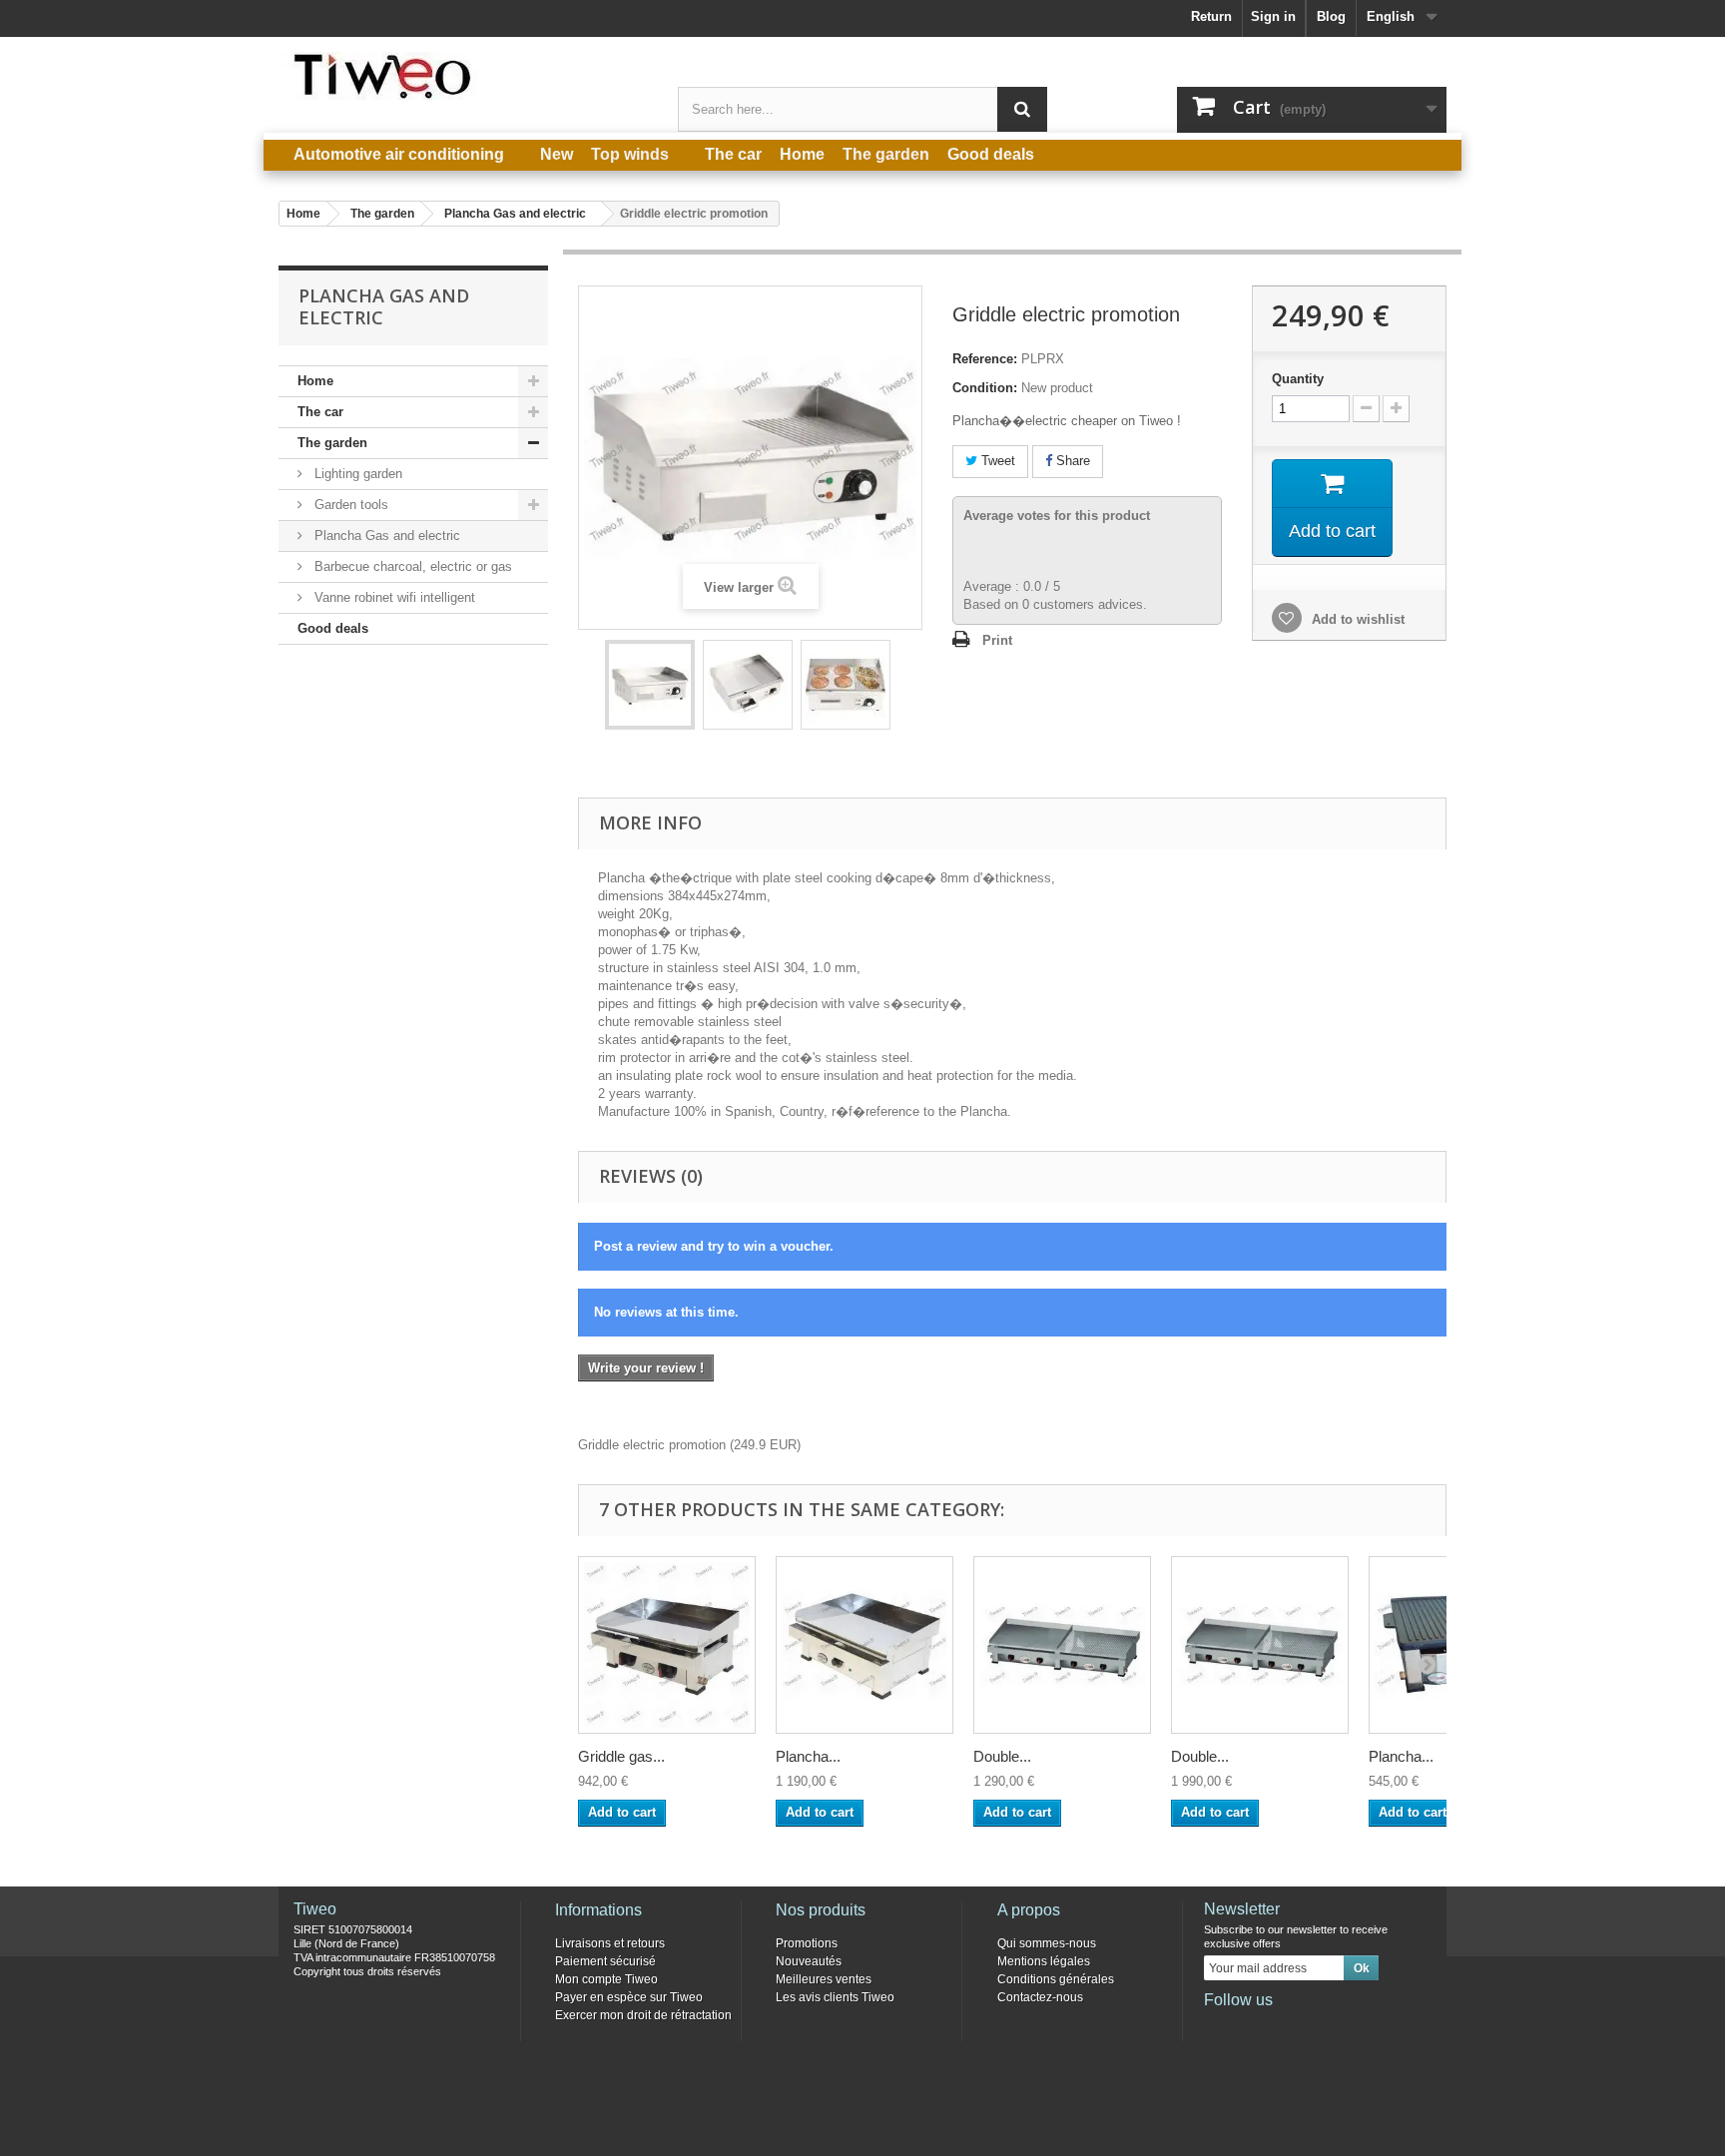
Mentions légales (1044, 1961)
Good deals (333, 628)
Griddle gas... (621, 1756)
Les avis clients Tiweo (835, 1997)
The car (320, 412)
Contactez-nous (1040, 1997)
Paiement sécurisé (605, 1961)
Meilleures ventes (824, 1979)
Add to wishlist (1356, 619)
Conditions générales (1056, 1979)
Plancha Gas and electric (385, 536)
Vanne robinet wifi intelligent (393, 597)
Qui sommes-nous (1047, 1943)
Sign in (1273, 16)
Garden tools (349, 505)
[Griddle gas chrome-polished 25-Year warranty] (667, 1645)
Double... (1002, 1756)
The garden (332, 443)
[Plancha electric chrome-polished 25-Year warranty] (864, 1645)
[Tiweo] (463, 76)
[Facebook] (1218, 2027)
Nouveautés (809, 1961)
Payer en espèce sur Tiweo (629, 1997)
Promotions (807, 1943)
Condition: (985, 388)
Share (1071, 461)
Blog (1331, 16)
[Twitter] (1251, 2027)
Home (315, 381)
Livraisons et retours (610, 1943)
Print (997, 640)
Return (1211, 16)
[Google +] (1284, 2027)
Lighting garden (356, 474)
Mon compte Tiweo (606, 1979)
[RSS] (1350, 2027)
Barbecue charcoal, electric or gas (411, 566)
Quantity (1298, 379)
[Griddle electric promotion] (650, 685)
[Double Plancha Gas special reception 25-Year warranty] (1260, 1645)
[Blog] (1317, 2027)
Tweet (996, 461)
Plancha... (808, 1756)
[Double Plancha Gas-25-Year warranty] (1062, 1645)
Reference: (985, 359)
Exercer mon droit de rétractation (643, 2015)
